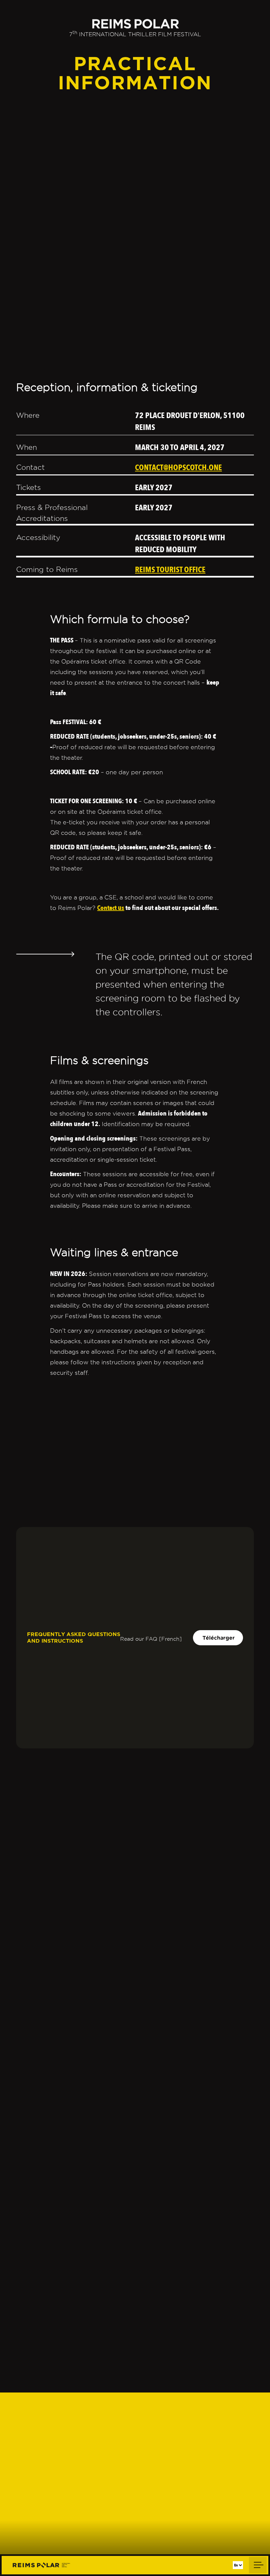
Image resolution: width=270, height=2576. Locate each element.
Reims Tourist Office (170, 570)
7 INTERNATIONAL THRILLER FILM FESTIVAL (135, 34)
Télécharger (219, 1638)
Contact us (111, 908)
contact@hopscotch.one (178, 468)
